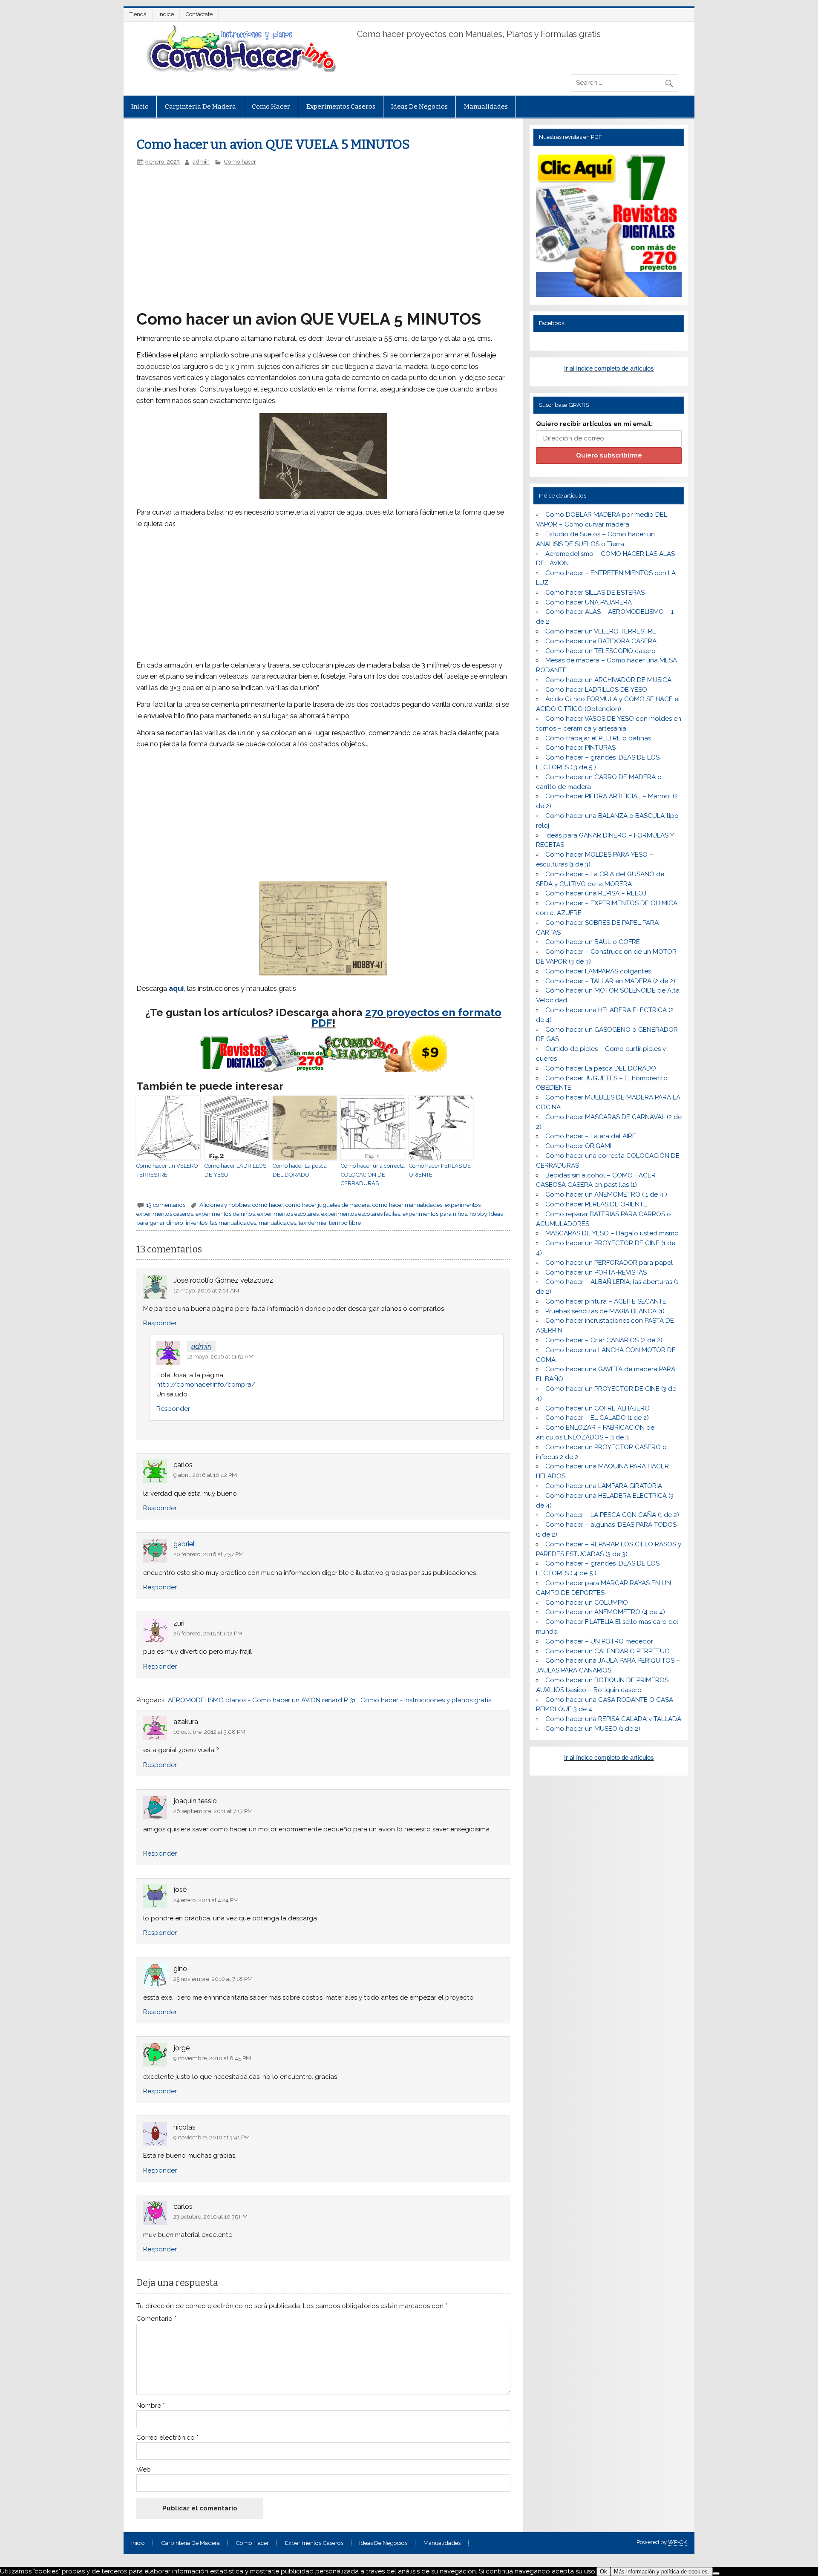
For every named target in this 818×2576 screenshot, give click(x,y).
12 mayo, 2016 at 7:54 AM (206, 1290)
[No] (716, 2573)
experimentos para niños (435, 1214)
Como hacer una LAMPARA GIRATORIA (604, 1486)
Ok (603, 2572)
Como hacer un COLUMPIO (587, 1603)
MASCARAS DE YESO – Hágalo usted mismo (612, 1233)
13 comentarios (166, 1205)
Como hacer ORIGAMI (578, 1146)
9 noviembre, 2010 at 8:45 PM (212, 2058)
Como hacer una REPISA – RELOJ (596, 893)
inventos (197, 1223)
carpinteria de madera (200, 106)
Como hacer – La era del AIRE (591, 1136)
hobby (478, 1214)
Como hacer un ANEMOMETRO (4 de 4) (605, 1612)
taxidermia (313, 1223)
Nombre (151, 2406)
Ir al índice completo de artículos (609, 368)
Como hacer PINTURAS (580, 748)
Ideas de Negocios (419, 106)
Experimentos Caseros (341, 106)
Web (144, 2470)
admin (201, 161)
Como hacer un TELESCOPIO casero (601, 651)
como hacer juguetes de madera (328, 1205)
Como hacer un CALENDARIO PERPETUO (608, 1651)
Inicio (140, 106)
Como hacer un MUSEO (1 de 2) (593, 1729)
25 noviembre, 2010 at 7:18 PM (213, 1979)
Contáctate (199, 14)
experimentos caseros (165, 1214)
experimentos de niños (225, 1214)
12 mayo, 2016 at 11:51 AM (220, 1356)
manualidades (277, 1223)
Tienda (138, 14)
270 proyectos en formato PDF (407, 1017)
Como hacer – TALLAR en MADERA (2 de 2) (610, 981)
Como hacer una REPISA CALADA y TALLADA (613, 1719)
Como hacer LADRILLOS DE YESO (235, 1170)
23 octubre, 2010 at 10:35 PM (210, 2216)
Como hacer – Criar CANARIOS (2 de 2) (604, 1340)
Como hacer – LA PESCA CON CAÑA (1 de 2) (612, 1515)
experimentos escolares (288, 1214)
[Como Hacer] (240, 69)
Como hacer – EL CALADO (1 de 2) (597, 1418)
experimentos (463, 1205)
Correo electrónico (167, 2438)
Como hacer (271, 106)
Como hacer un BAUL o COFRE (593, 942)
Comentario (156, 2319)
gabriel (184, 1544)
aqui (176, 988)
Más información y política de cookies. (662, 2572)
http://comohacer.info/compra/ (206, 1384)
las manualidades (233, 1223)
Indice (166, 14)
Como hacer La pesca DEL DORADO (300, 1170)
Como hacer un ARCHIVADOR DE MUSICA (608, 680)
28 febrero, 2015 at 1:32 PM (208, 1633)
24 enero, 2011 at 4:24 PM (206, 1900)
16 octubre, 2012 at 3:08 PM (209, 1732)
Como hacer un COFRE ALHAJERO (598, 1408)
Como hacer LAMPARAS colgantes (598, 971)
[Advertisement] (280, 229)
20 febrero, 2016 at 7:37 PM (209, 1554)
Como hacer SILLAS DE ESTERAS (595, 593)
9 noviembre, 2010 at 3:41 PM (212, 2137)
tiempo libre (345, 1223)
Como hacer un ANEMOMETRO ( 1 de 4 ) (606, 1194)
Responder (160, 1323)
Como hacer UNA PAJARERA (589, 602)
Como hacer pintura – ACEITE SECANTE (606, 1301)
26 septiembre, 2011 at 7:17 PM (213, 1811)
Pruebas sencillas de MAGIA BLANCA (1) (605, 1311)
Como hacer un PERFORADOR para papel (609, 1263)
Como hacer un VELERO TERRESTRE (167, 1170)
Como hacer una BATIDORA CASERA (601, 641)
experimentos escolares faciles (361, 1214)
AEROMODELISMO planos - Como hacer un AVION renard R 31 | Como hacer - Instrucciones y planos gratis (330, 1700)
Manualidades (486, 106)
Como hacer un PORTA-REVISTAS (596, 1272)
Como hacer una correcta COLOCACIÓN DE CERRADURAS (373, 1175)
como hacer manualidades (407, 1205)
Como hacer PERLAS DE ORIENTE (440, 1170)
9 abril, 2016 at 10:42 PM (205, 1475)
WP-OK (677, 2542)
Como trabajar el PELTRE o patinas (598, 738)
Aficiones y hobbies (225, 1205)
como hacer (268, 1205)
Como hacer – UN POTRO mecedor (599, 1641)
